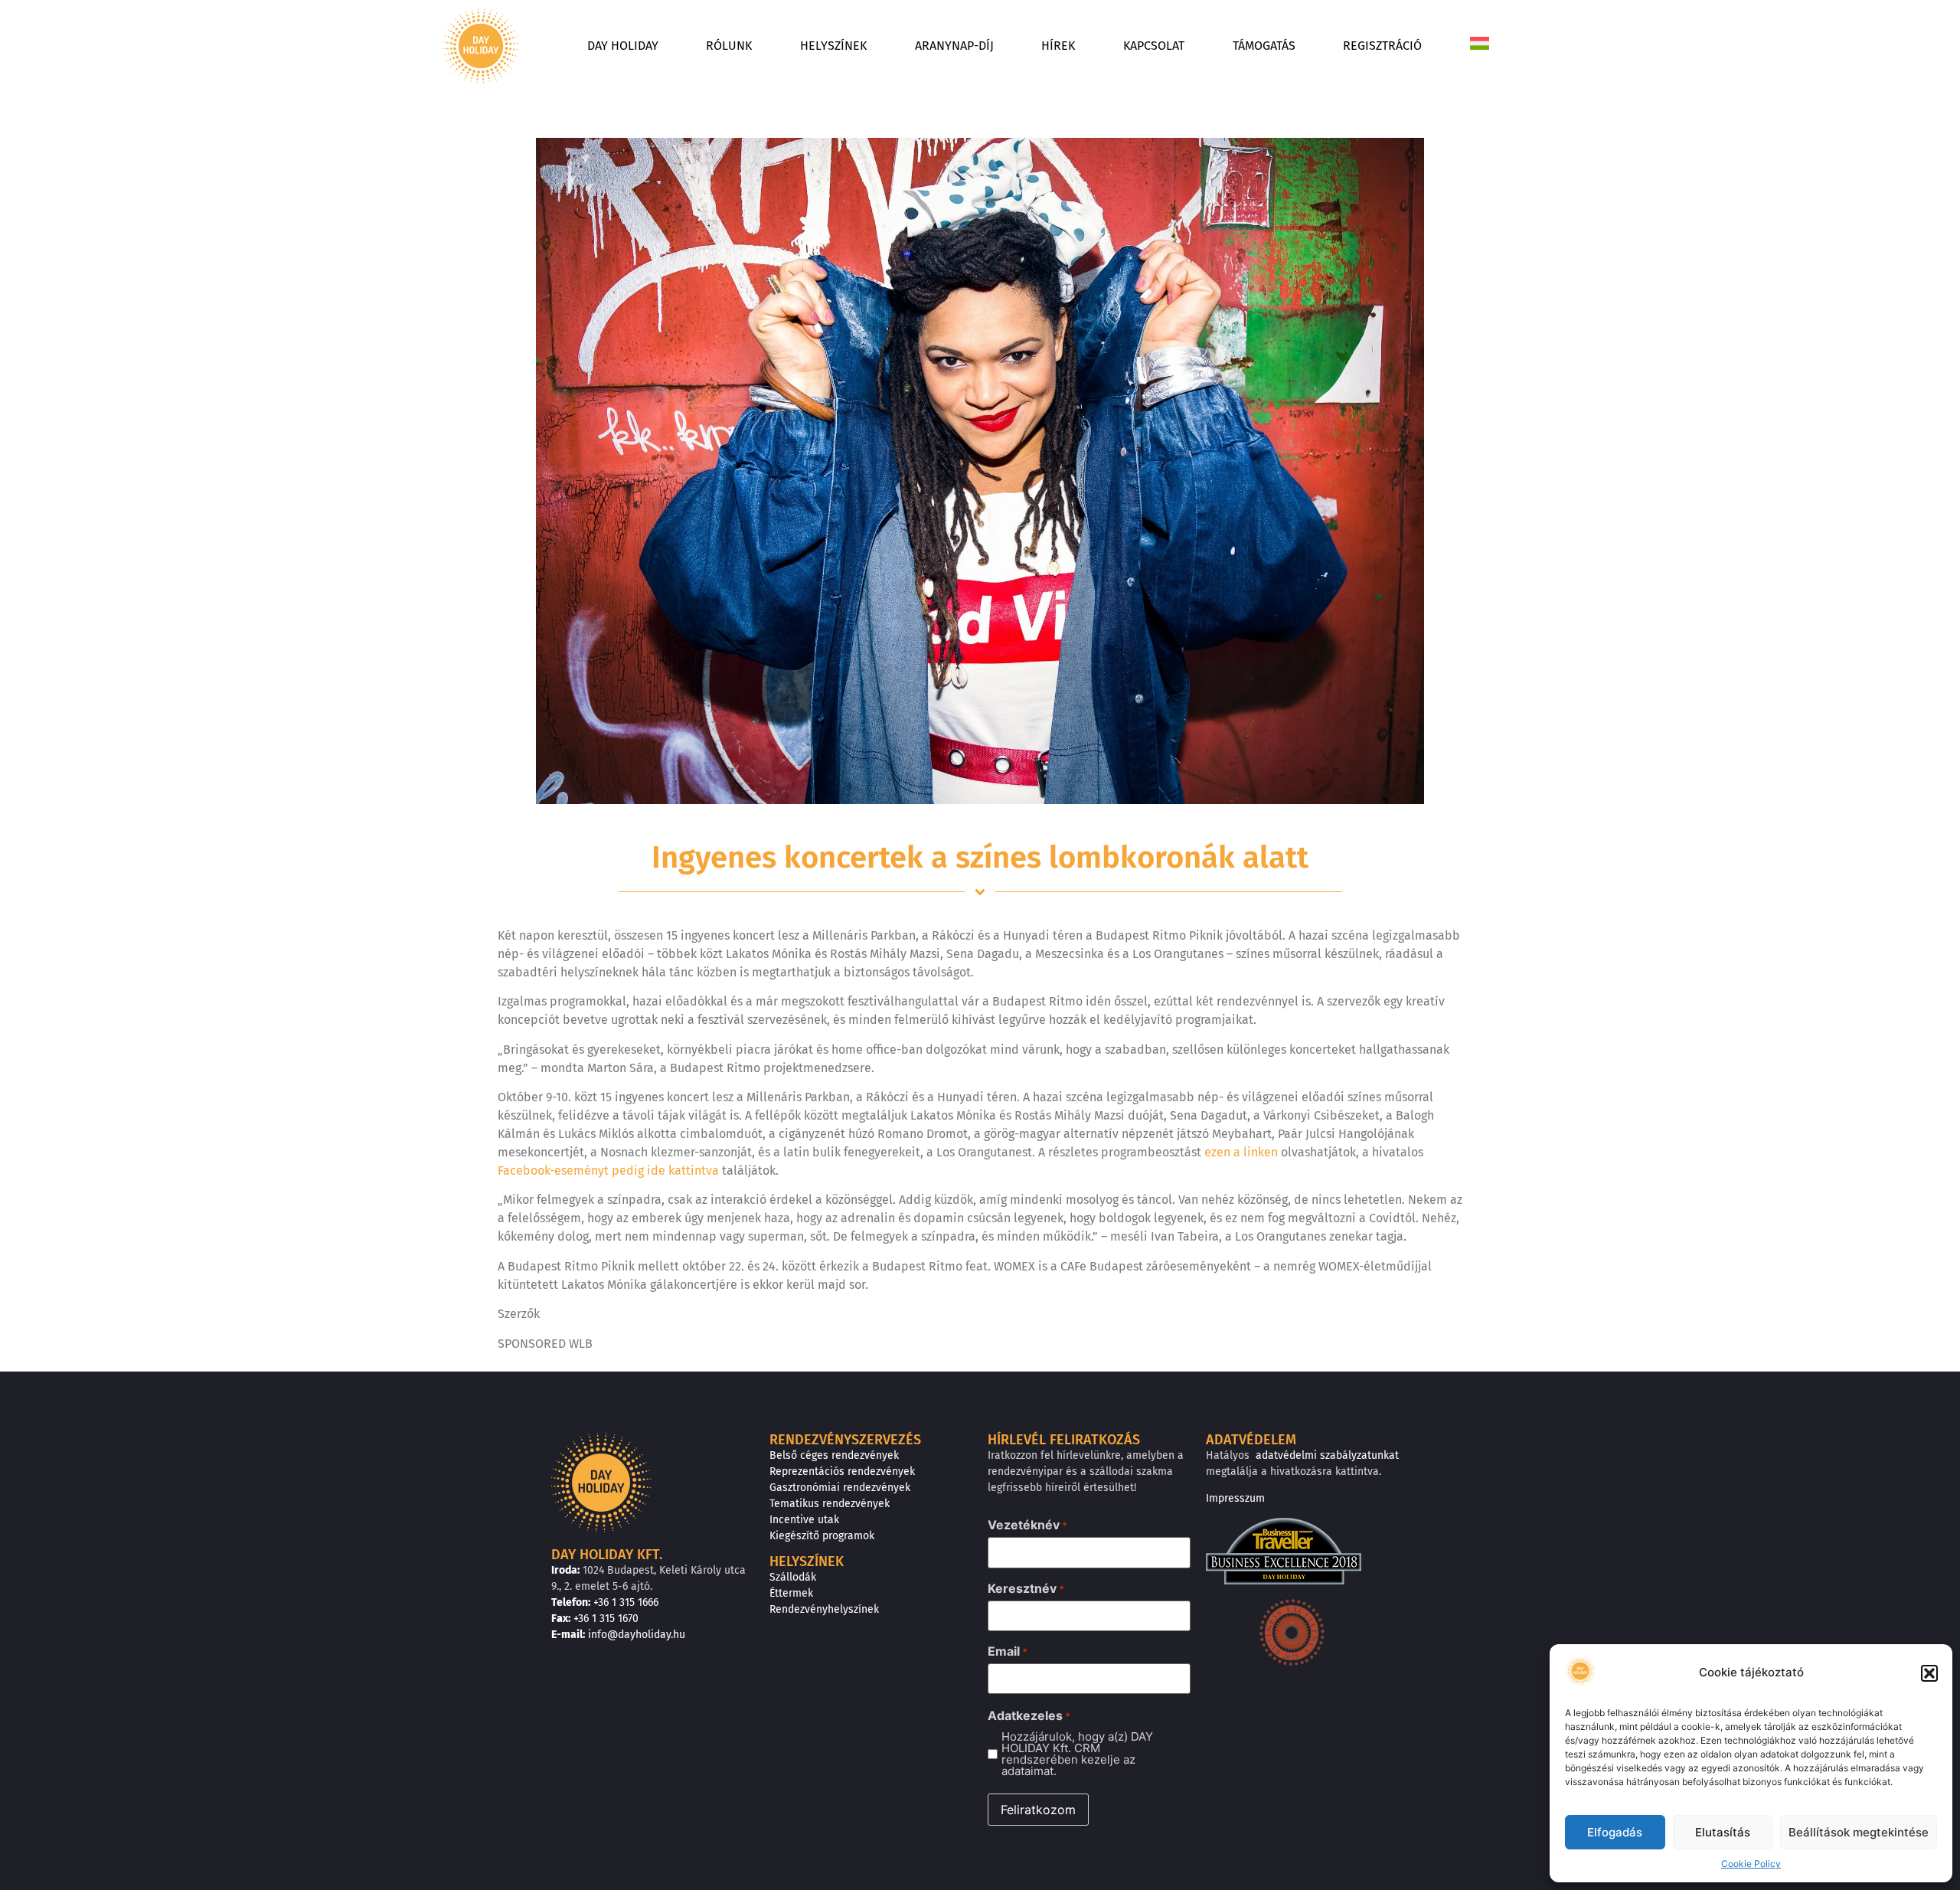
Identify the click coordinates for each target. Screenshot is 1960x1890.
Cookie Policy (1751, 1864)
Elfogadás (1615, 1832)
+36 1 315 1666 (626, 1602)
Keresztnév (1026, 1588)
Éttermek (791, 1593)
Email (1008, 1651)
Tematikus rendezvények (830, 1504)
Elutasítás (1723, 1832)
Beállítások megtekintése (1859, 1832)
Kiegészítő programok (822, 1536)
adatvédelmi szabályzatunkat (1327, 1455)
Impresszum (1235, 1498)
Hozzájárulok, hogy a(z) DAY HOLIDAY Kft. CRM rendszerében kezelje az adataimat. (1077, 1754)
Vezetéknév (1027, 1525)
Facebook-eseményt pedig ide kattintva (610, 1171)
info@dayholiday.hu (637, 1635)
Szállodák (793, 1577)
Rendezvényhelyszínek (824, 1609)
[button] (1929, 1673)
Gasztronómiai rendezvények (840, 1488)
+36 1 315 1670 (606, 1619)
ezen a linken (1241, 1152)
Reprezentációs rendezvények (842, 1471)
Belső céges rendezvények (834, 1455)
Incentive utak (804, 1520)
